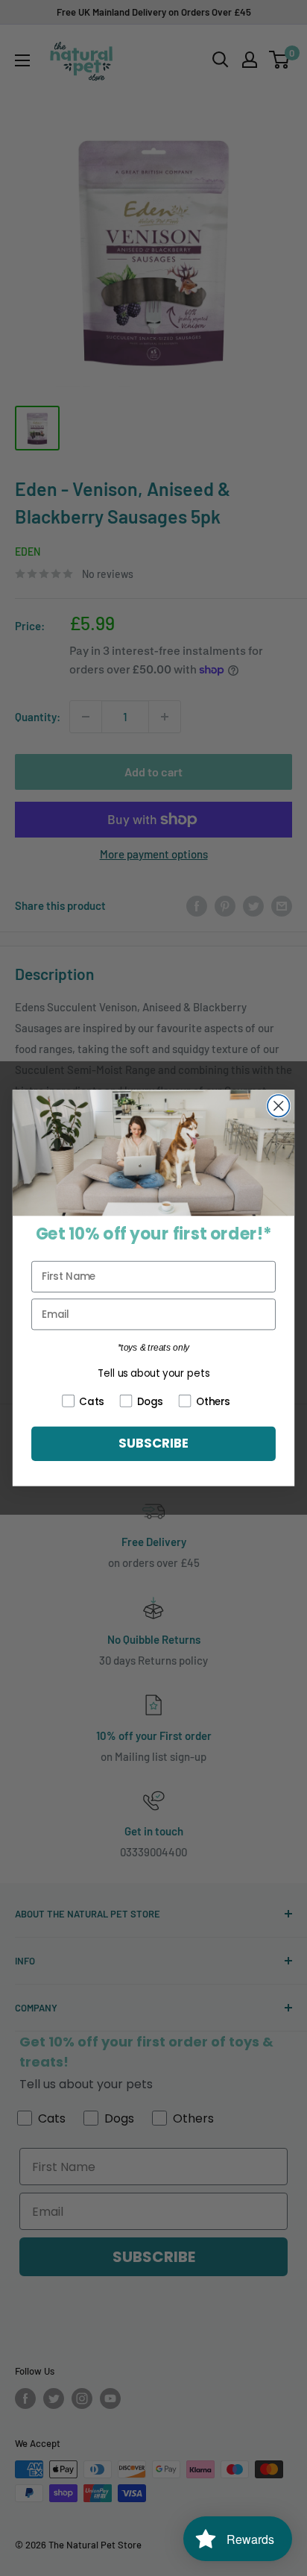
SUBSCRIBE (153, 1444)
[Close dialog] (278, 1106)
